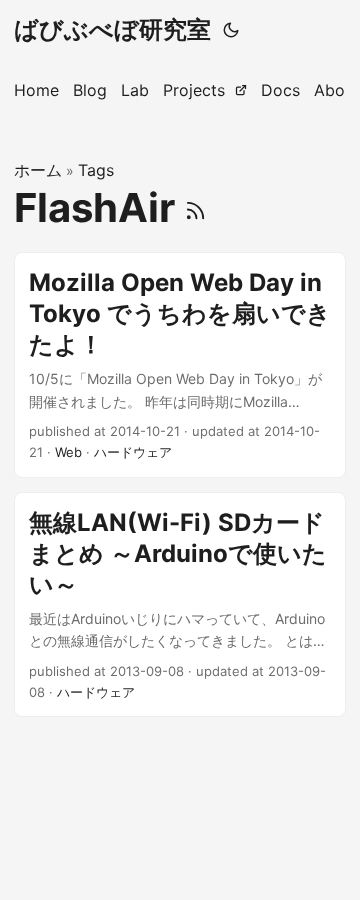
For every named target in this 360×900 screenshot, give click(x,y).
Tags (96, 170)
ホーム (38, 170)
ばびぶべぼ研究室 (112, 29)
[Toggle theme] (231, 30)
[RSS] (195, 207)
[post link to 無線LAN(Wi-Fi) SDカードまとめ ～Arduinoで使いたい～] (180, 605)
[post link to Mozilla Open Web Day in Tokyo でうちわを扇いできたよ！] (180, 365)
